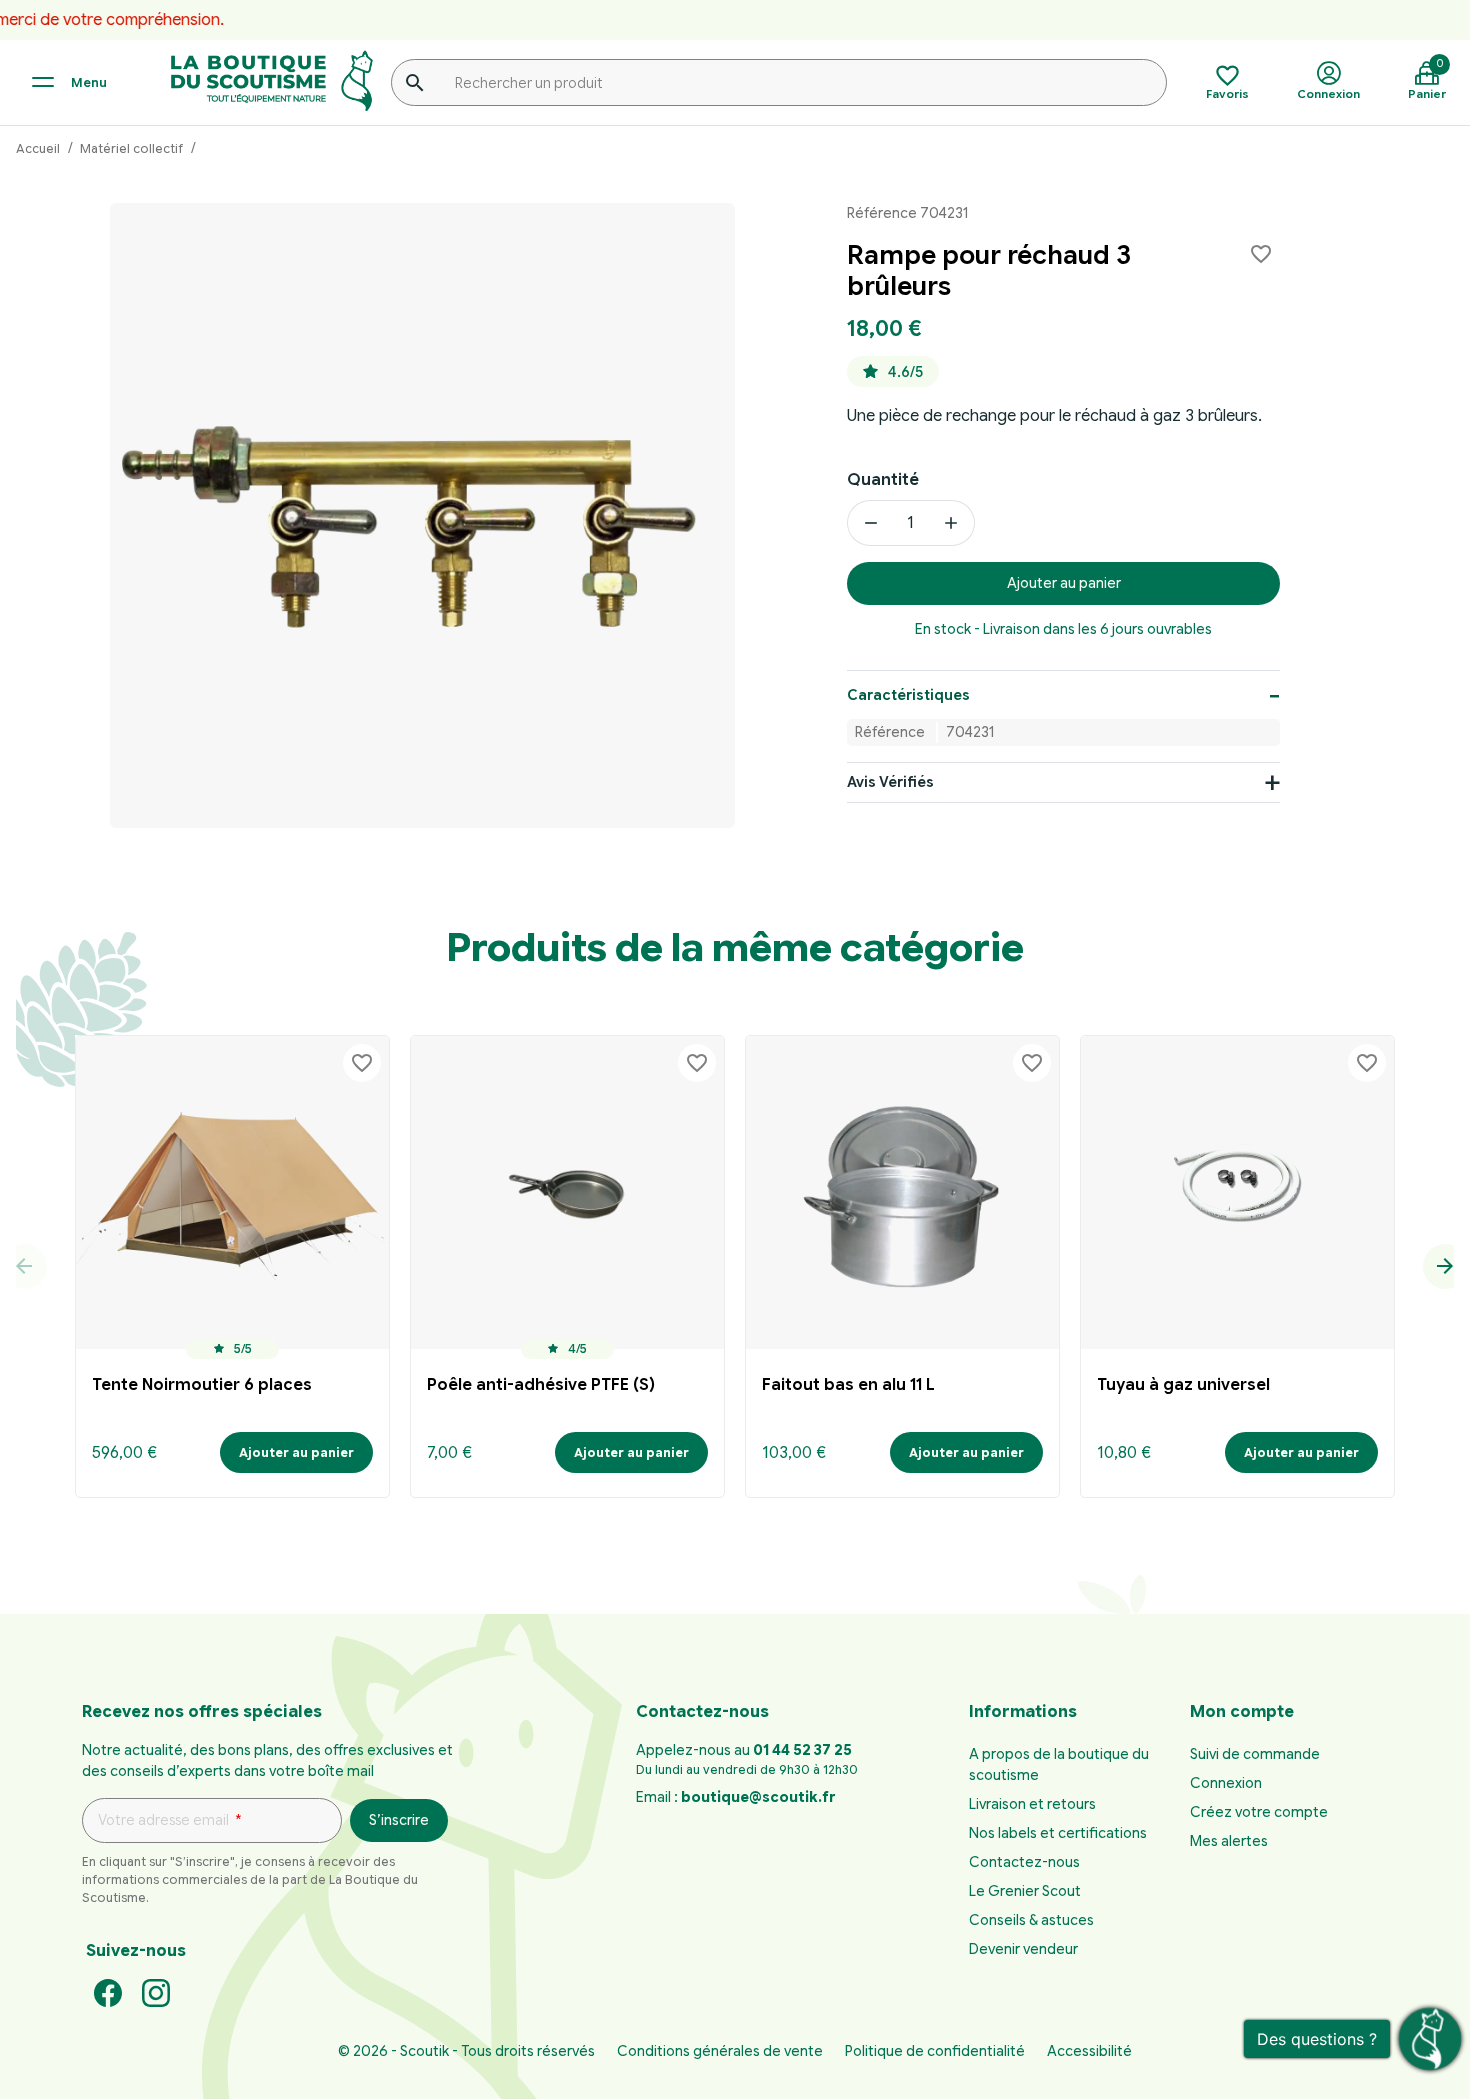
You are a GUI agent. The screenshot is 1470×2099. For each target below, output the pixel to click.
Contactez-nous (1024, 1862)
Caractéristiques (908, 695)
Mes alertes (1229, 1841)
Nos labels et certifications (1058, 1833)
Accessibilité (1089, 2051)
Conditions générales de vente (720, 2051)
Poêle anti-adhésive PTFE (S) (541, 1385)
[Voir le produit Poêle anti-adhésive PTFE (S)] (567, 1192)
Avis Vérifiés (890, 783)
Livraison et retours (1032, 1804)
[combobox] (779, 82)
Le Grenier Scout (1025, 1891)
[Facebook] (108, 1992)
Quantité (883, 480)
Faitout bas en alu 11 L (848, 1385)
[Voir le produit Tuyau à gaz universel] (1237, 1192)
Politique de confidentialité (935, 2051)
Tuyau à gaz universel (1183, 1385)
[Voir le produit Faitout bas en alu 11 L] (902, 1192)
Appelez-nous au (744, 1750)
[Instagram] (156, 1992)
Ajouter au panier (1064, 584)
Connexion (1226, 1783)
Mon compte (1242, 1712)
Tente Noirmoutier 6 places (202, 1385)
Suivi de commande (1255, 1754)
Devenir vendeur (1023, 1949)
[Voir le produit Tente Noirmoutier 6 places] (232, 1192)
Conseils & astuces (1031, 1920)
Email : (735, 1797)
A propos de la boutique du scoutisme (1059, 1764)
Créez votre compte (1259, 1812)
